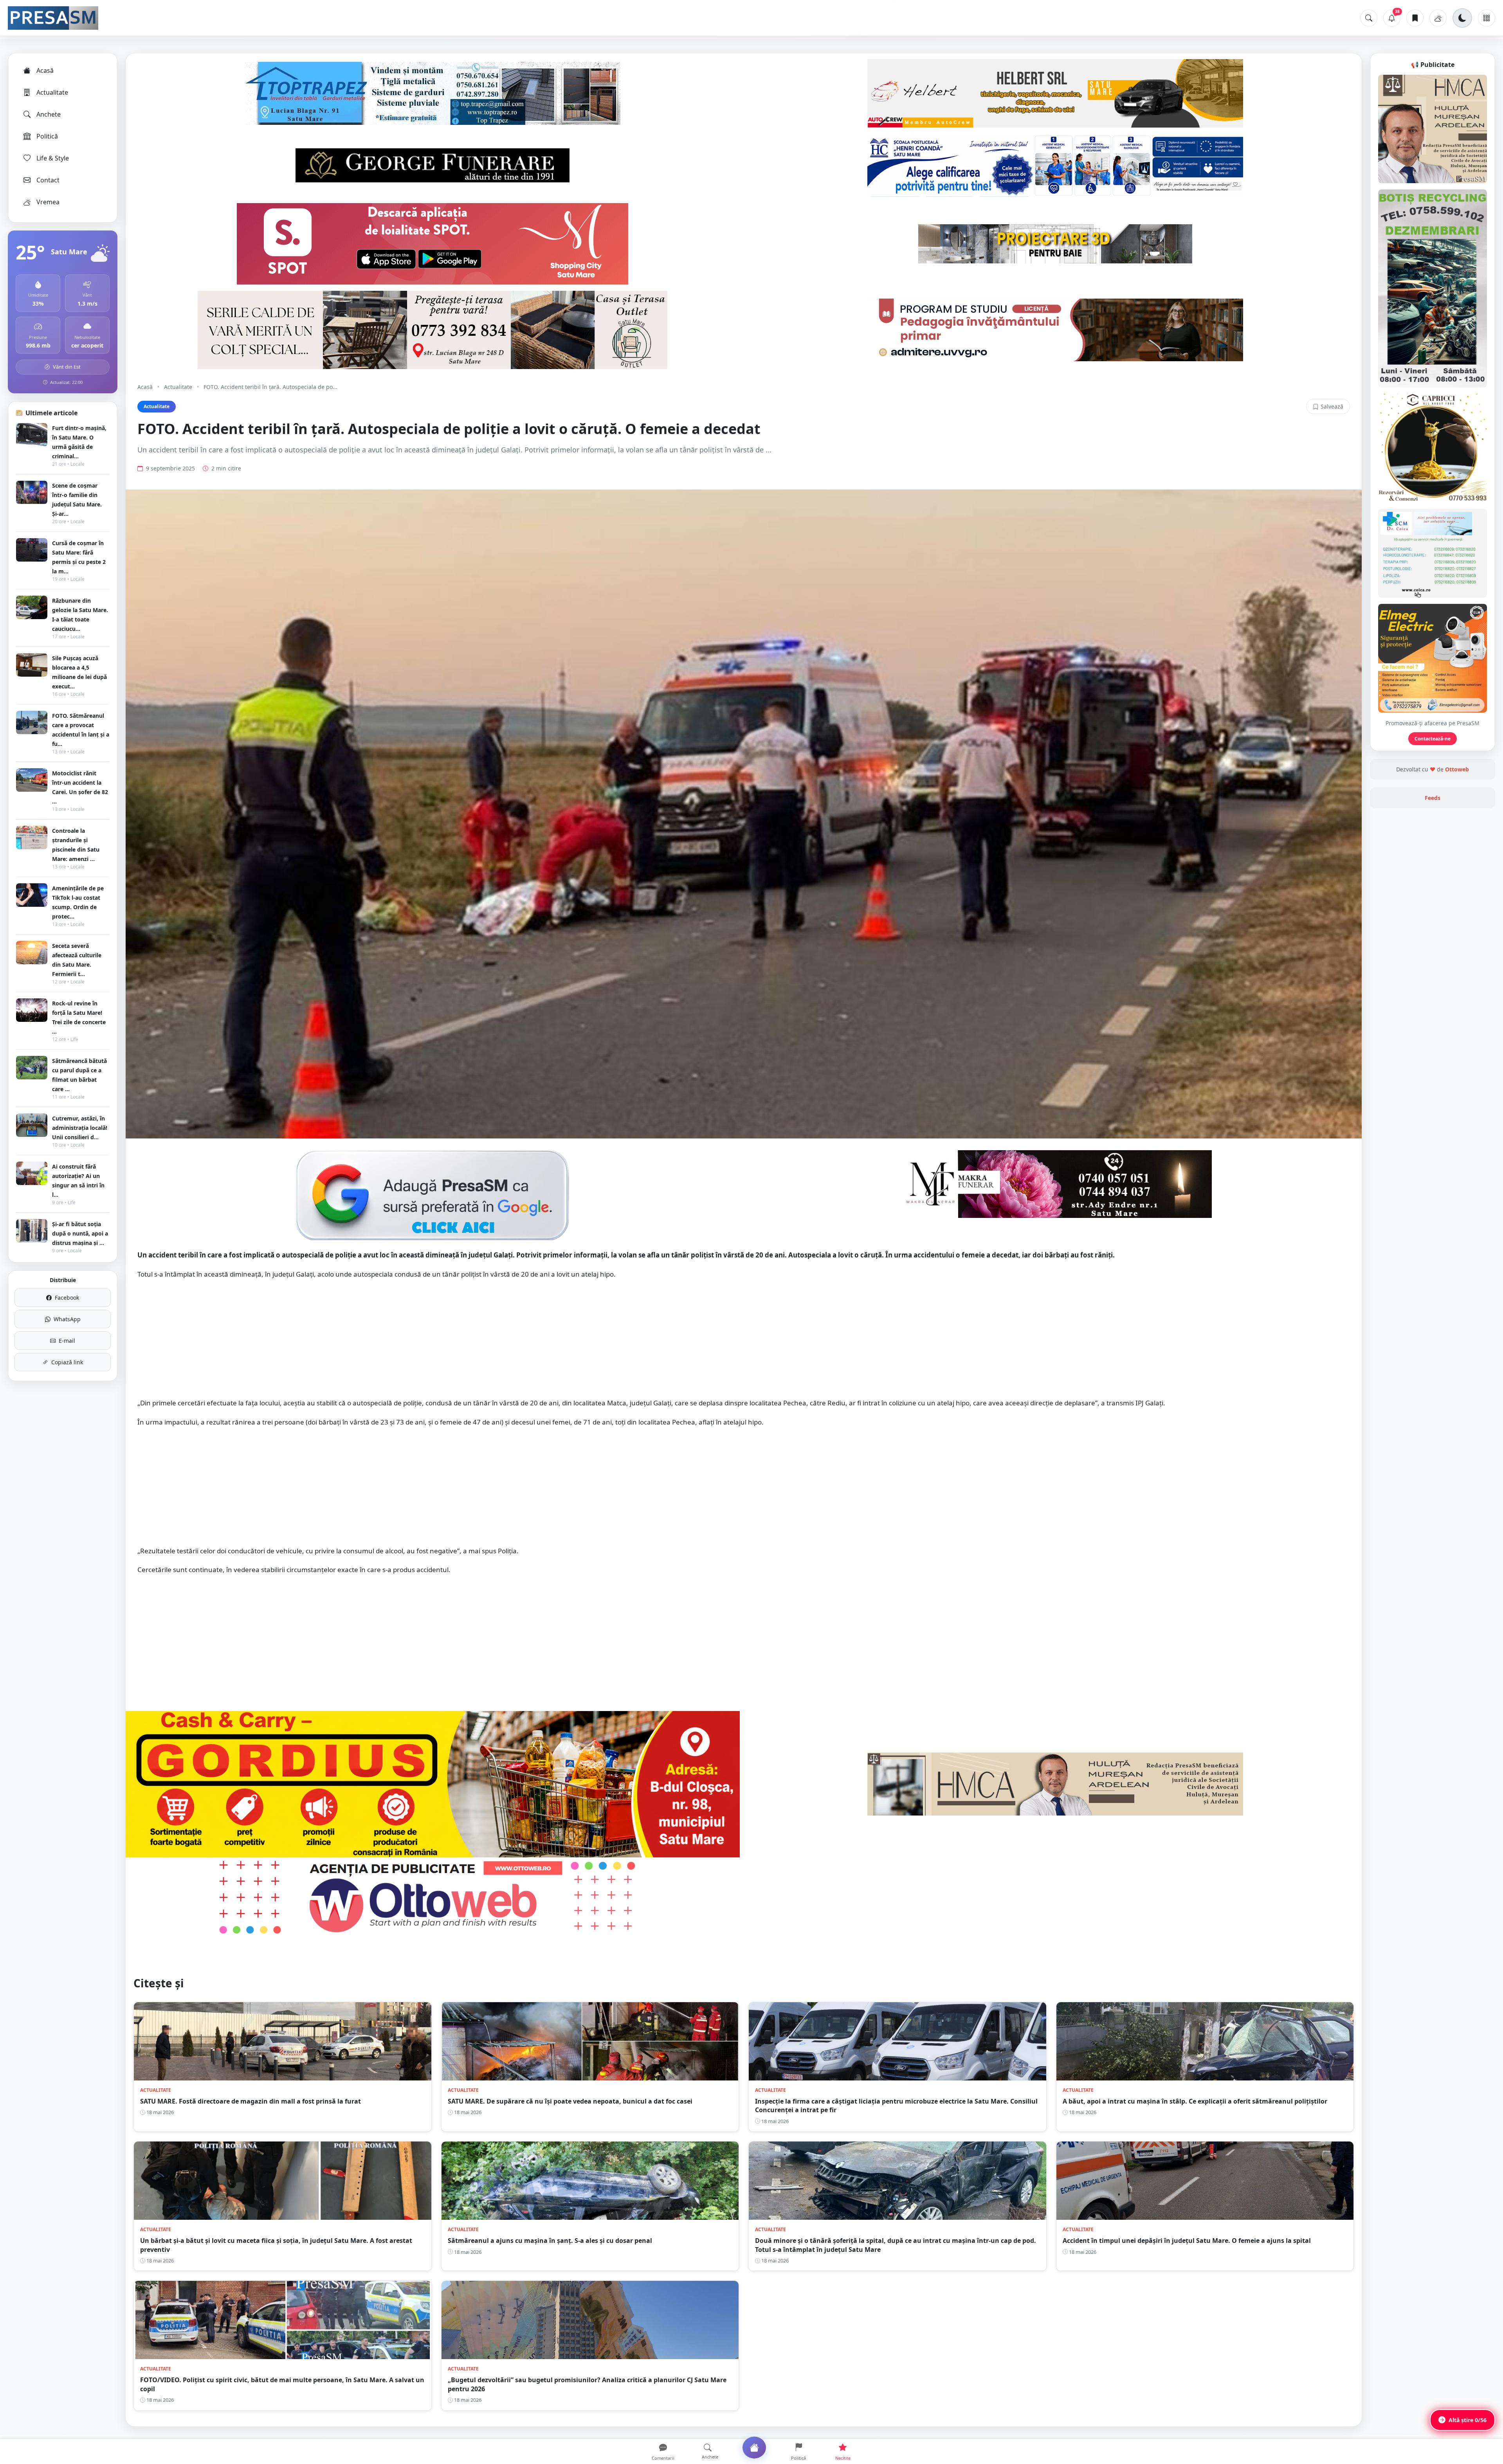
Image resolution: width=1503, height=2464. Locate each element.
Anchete (49, 114)
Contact (48, 180)
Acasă (45, 70)
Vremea (48, 202)
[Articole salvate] (1415, 18)
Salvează (1332, 406)
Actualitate (52, 92)
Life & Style (53, 158)
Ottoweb (1457, 769)
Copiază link (67, 1362)
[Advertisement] (744, 1343)
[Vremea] (1438, 18)
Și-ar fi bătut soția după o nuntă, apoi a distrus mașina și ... (80, 1233)
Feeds (1433, 798)
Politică (47, 136)
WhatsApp (67, 1319)
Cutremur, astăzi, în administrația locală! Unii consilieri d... (80, 1128)
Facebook (67, 1298)
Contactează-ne (1433, 739)
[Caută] (1369, 18)
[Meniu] (1487, 18)
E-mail (67, 1341)
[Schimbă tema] (1462, 18)
